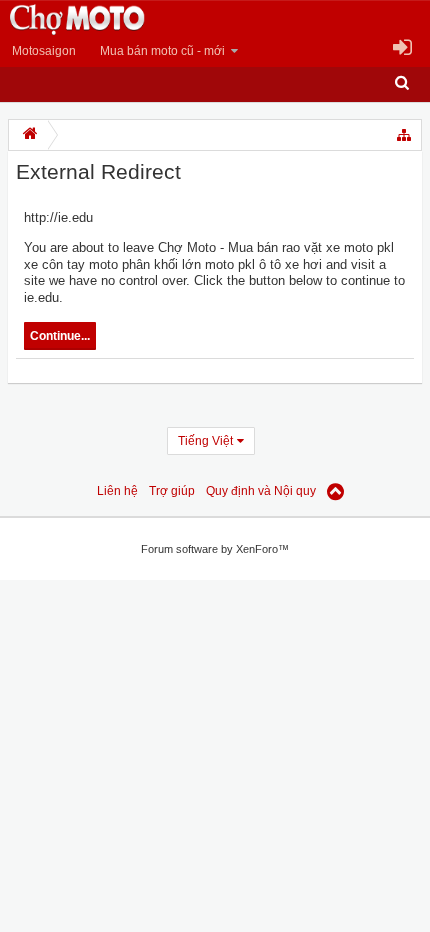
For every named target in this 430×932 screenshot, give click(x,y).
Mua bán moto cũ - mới (162, 51)
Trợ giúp (172, 491)
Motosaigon (44, 51)
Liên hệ (117, 491)
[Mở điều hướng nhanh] (405, 135)
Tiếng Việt (205, 441)
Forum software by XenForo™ (215, 549)
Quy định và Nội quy (261, 491)
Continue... (60, 336)
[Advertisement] (160, 807)
